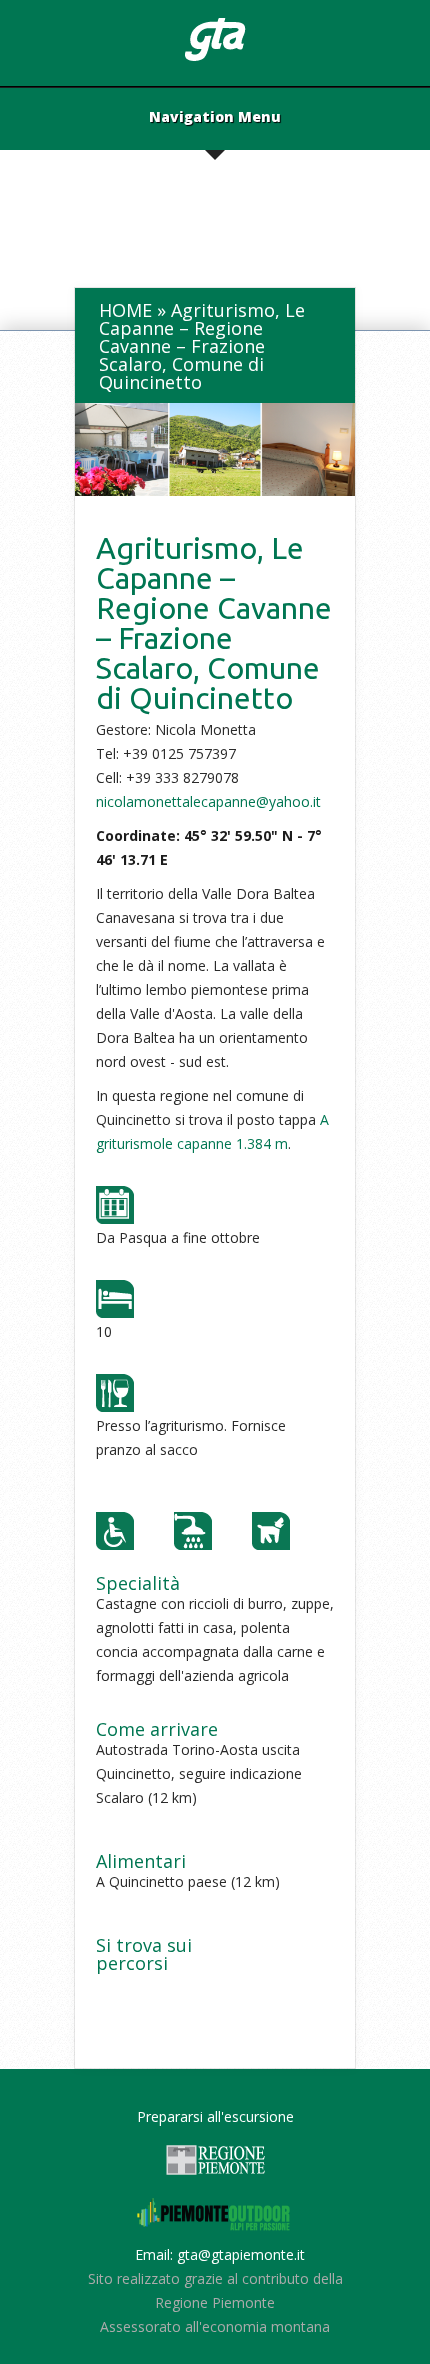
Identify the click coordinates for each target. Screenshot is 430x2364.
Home (125, 310)
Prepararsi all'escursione (215, 2116)
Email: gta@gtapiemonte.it (220, 2254)
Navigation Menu (215, 118)
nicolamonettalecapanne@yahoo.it (208, 801)
